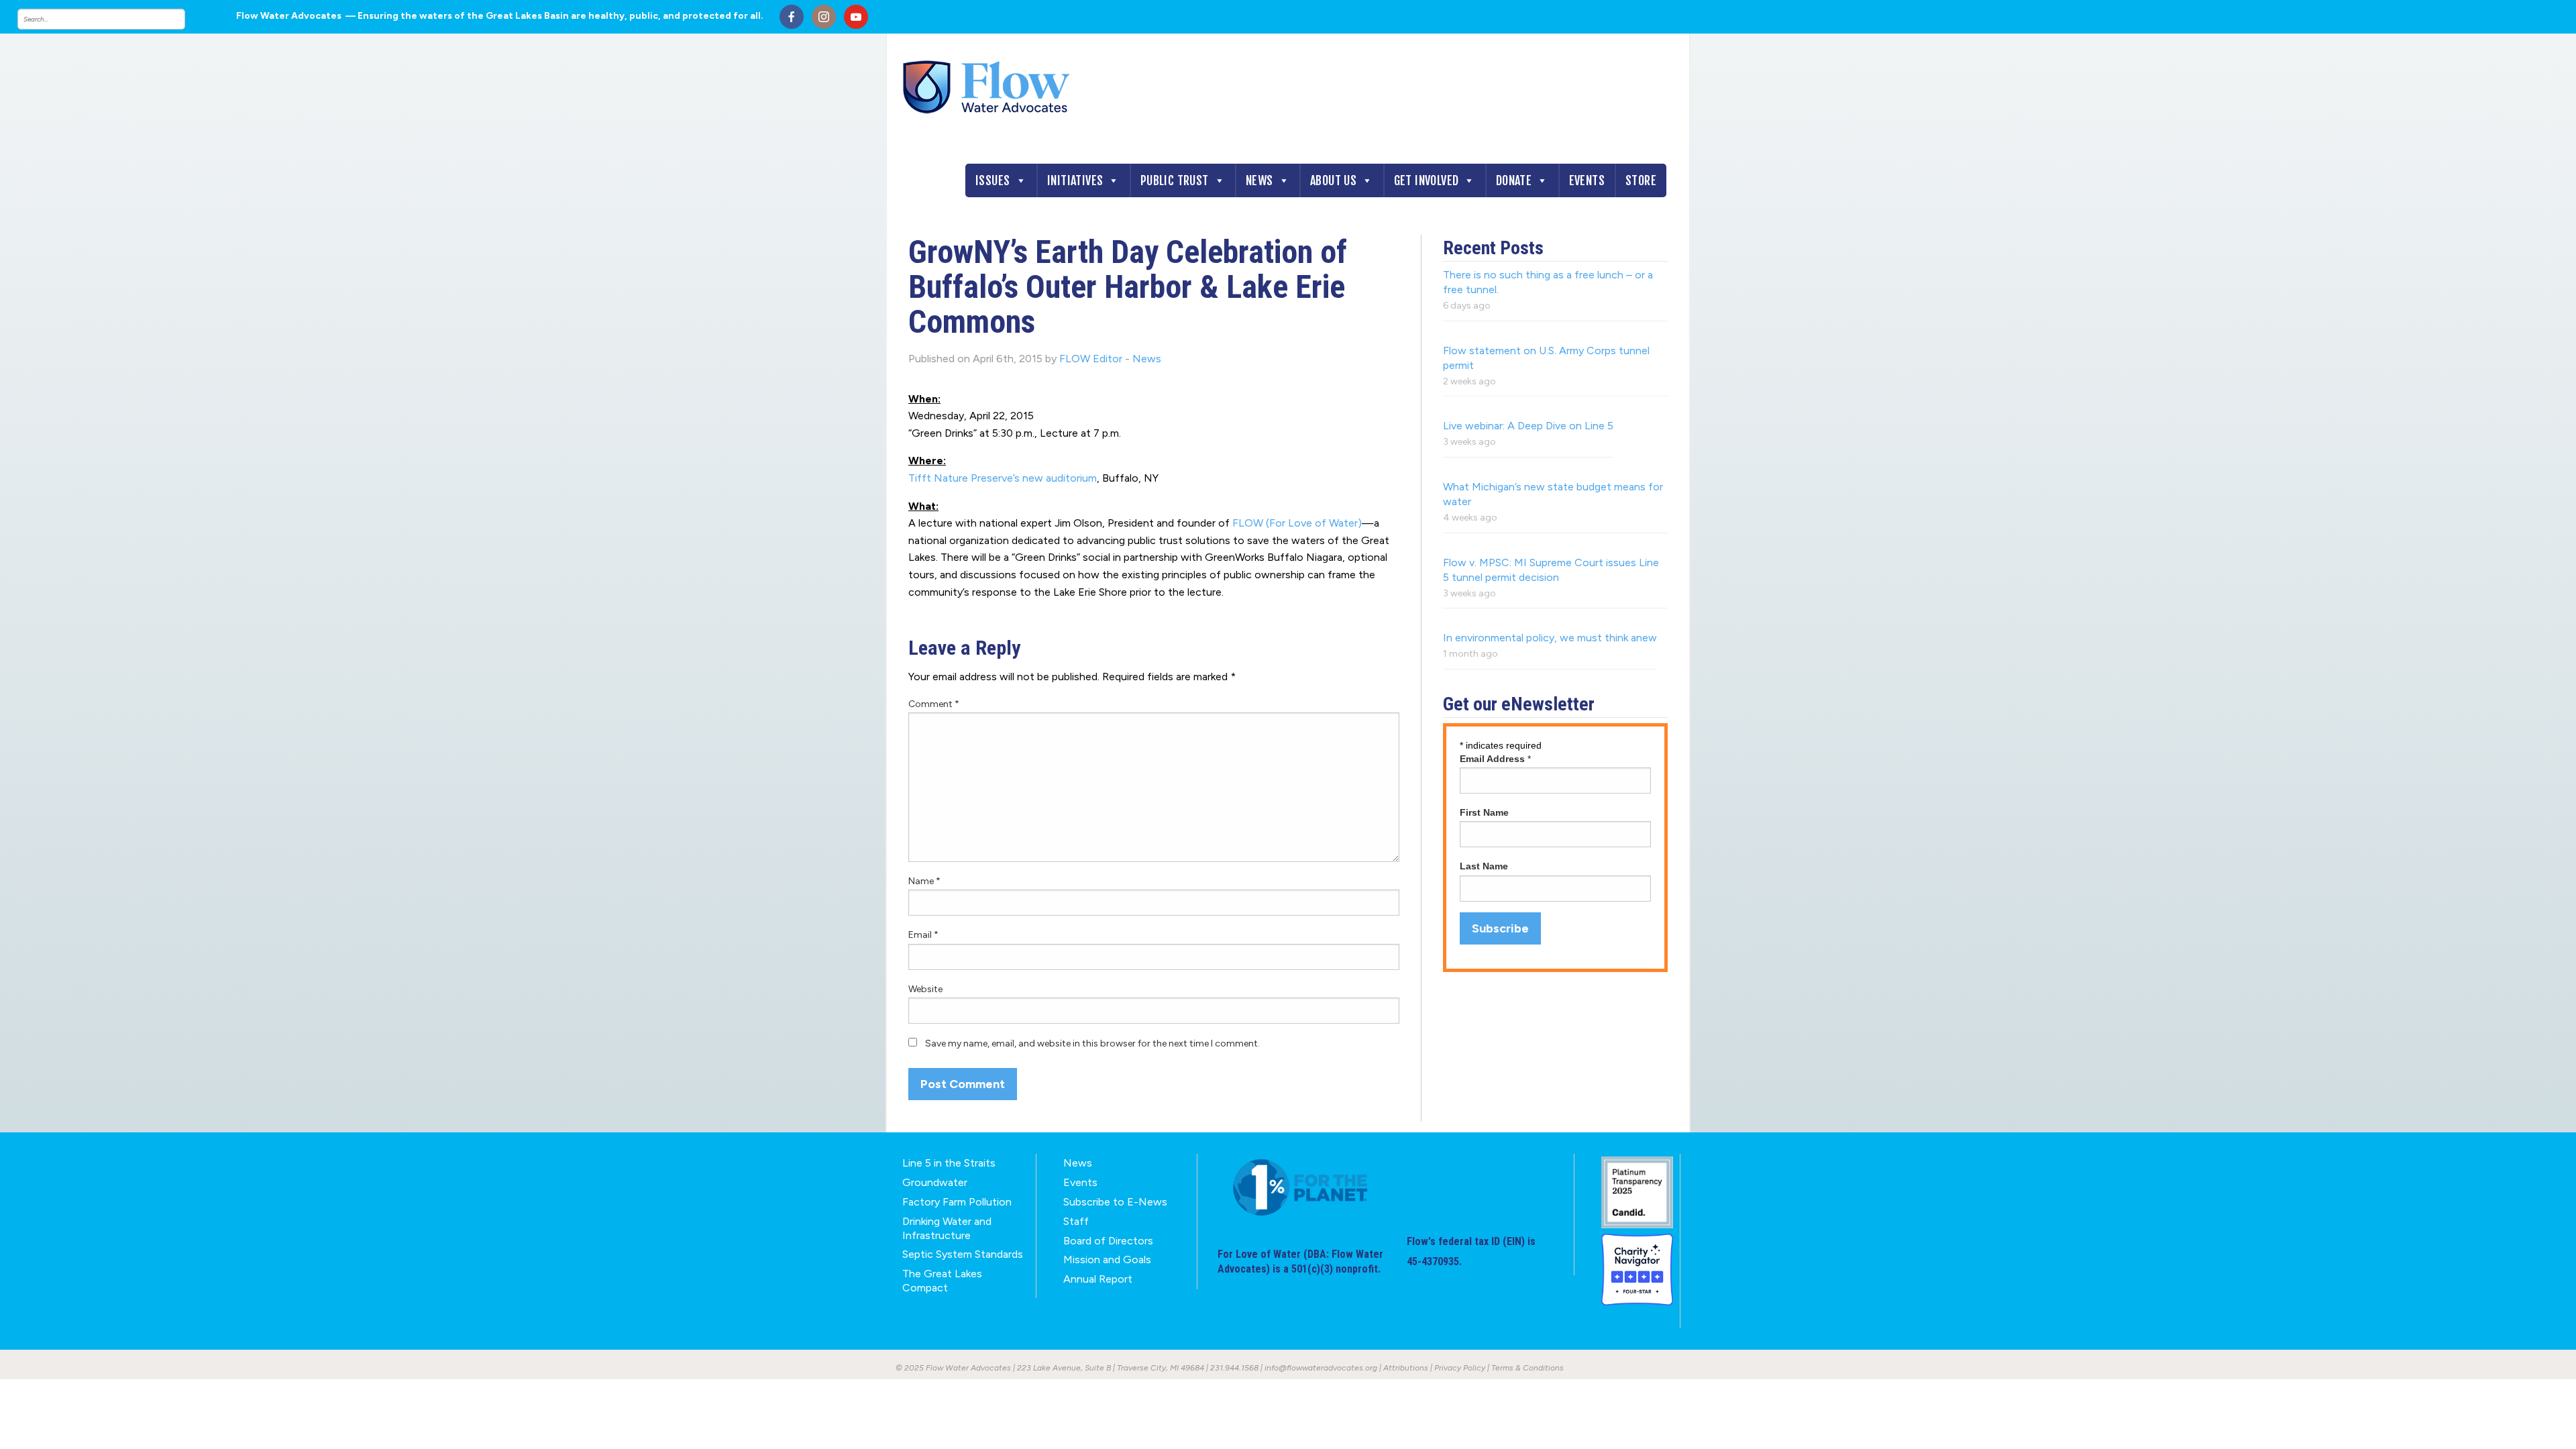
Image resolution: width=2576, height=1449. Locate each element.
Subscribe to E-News (1115, 1202)
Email (923, 935)
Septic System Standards (963, 1254)
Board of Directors (1108, 1241)
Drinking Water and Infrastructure (947, 1228)
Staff (1076, 1221)
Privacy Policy (1460, 1368)
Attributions (1406, 1368)
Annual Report (1098, 1279)
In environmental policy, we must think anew (1550, 638)
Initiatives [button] (1075, 180)
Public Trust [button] (1175, 180)
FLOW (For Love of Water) (1297, 523)
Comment (934, 704)
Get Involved (1427, 180)
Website (925, 989)
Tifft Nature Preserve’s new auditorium (1003, 478)
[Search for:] (115, 19)
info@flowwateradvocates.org (1321, 1368)
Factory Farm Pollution (957, 1202)
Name (924, 881)
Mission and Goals (1107, 1259)
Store (1641, 180)
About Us (1333, 180)
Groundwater (935, 1182)
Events (1587, 180)
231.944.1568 (1234, 1368)
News (1259, 180)
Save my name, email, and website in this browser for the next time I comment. (1092, 1043)
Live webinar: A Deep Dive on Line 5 (1528, 426)
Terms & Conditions (1527, 1368)
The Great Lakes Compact (942, 1281)
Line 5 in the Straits (949, 1163)
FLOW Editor (1091, 359)
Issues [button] (992, 180)
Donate (1514, 180)
